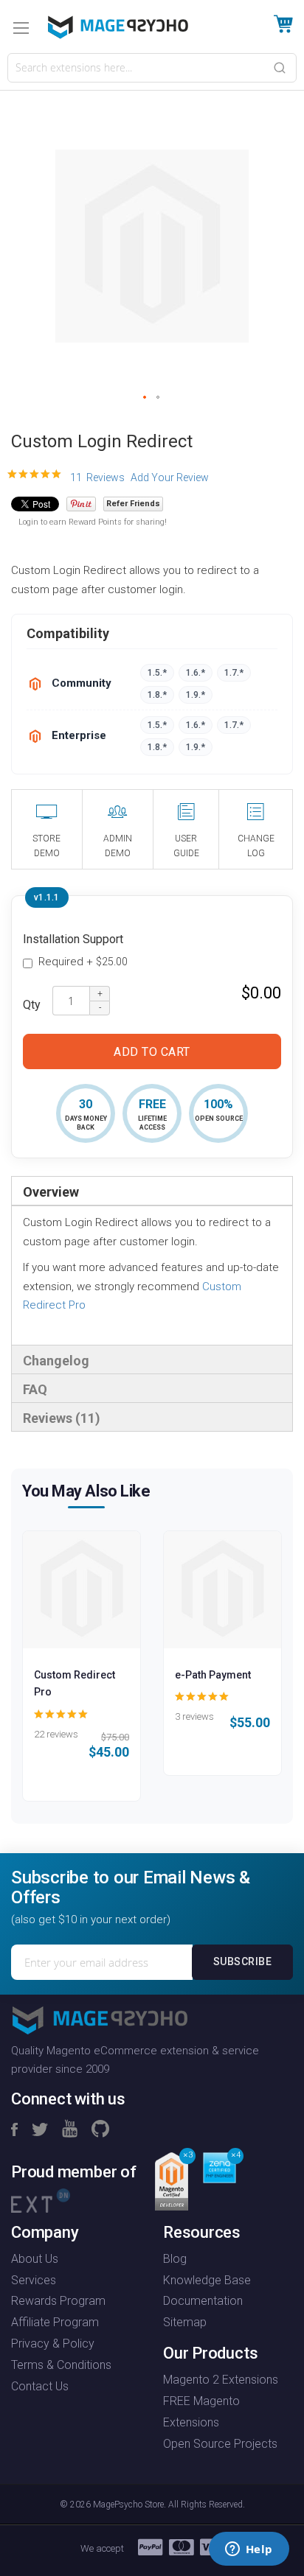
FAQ (35, 1389)
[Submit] (280, 67)
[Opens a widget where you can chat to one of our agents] (249, 2550)
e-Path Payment (213, 1675)
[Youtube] (70, 2130)
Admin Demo (118, 846)
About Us (35, 2259)
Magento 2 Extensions (221, 2380)
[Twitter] (40, 2130)
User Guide (186, 846)
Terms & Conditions (61, 2365)
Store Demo (46, 846)
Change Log (256, 846)
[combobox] (152, 68)
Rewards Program (58, 2301)
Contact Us (40, 2386)
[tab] (152, 1191)
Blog (175, 2259)
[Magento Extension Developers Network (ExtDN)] (41, 2199)
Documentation (203, 2301)
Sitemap (185, 2322)
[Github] (100, 2130)
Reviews (59, 1418)
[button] (145, 398)
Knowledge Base (207, 2280)
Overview (51, 1192)
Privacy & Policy (53, 2344)
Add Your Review (170, 477)
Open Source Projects (220, 2444)
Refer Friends (133, 504)
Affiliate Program (55, 2322)
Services (34, 2280)
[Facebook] (14, 2130)
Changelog (56, 1361)
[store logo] (118, 27)
